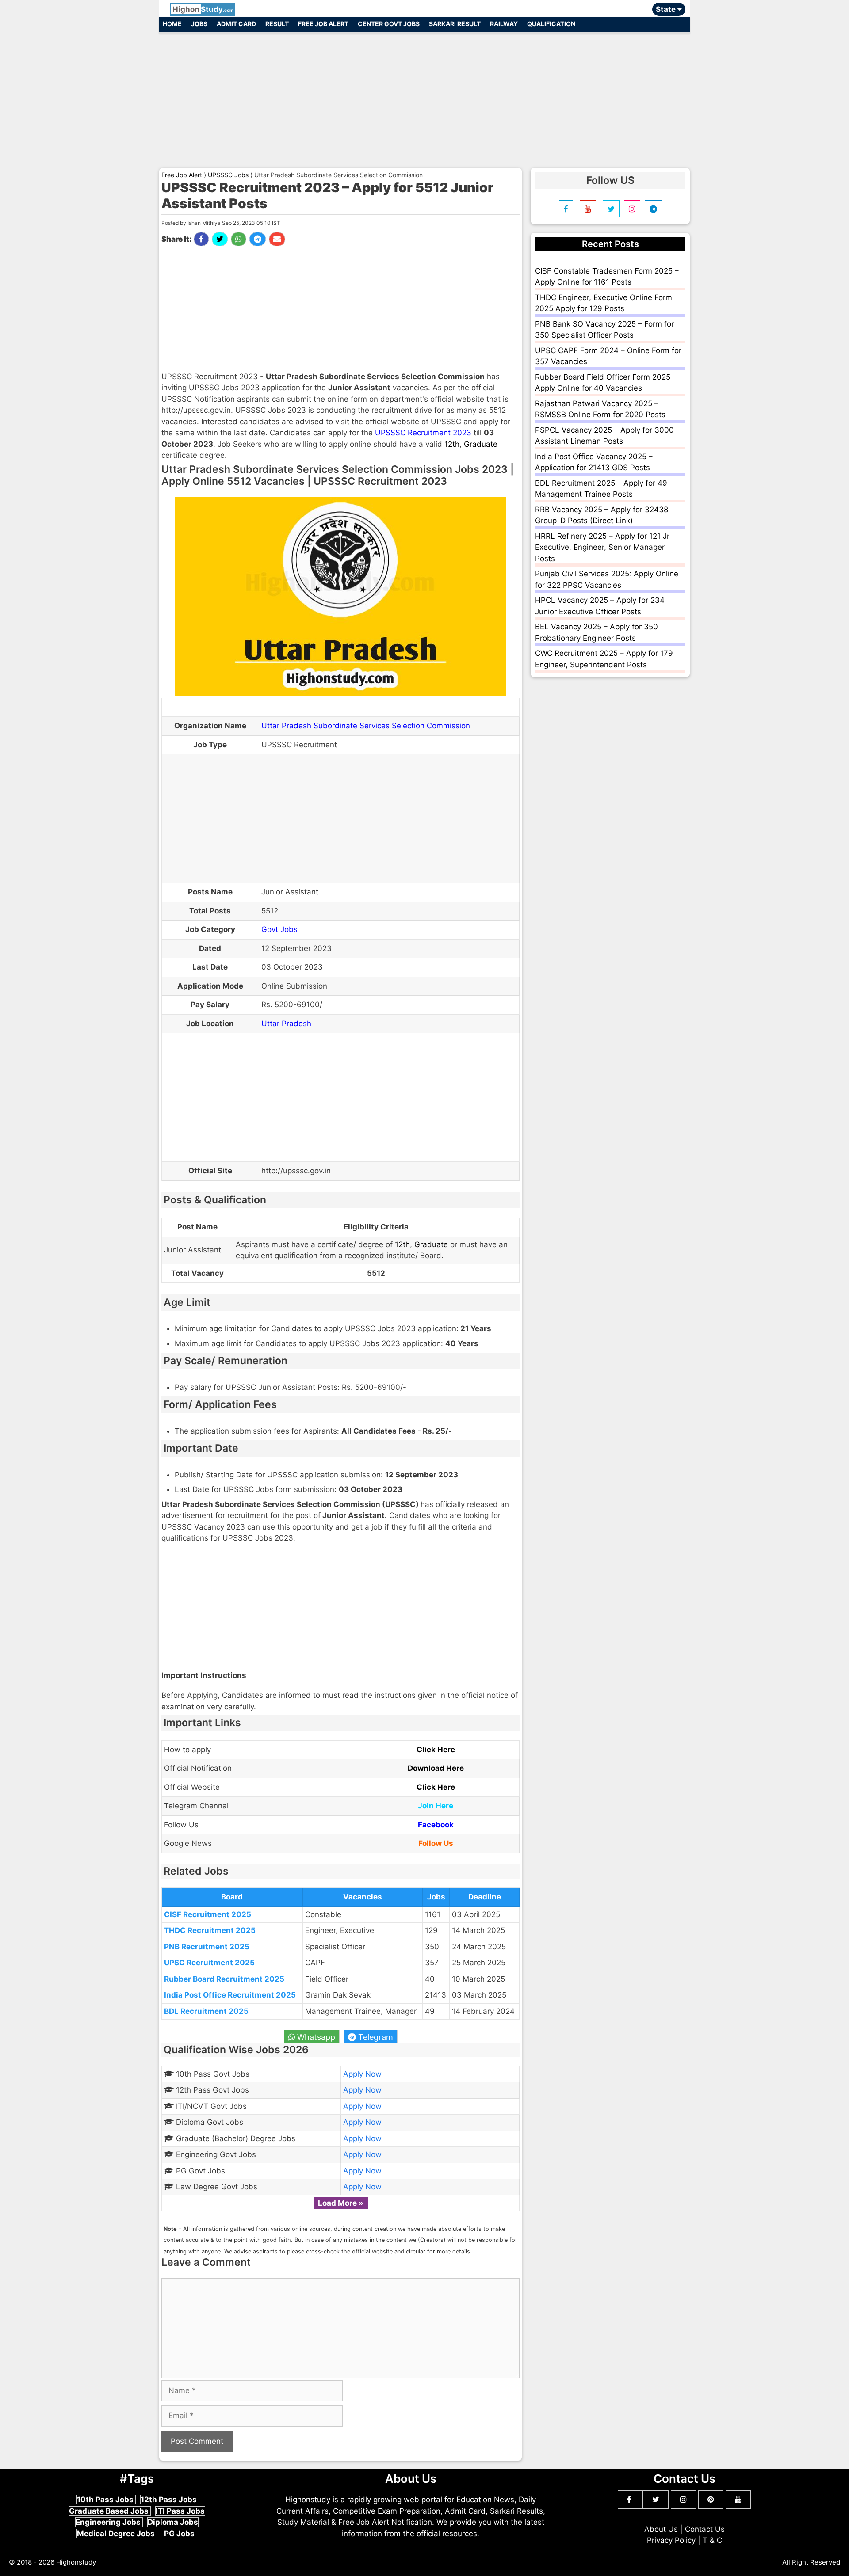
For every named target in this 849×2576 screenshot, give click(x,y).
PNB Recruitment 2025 (207, 1947)
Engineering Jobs (109, 2522)
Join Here (436, 1806)
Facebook (436, 1825)
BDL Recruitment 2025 (206, 2011)
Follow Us (436, 1843)
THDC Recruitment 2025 (210, 1930)
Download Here (436, 1768)
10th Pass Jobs (106, 2500)
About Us (661, 2529)
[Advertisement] (424, 96)
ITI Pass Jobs (180, 2511)
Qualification (551, 24)
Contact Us (705, 2529)
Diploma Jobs (173, 2522)
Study (203, 9)
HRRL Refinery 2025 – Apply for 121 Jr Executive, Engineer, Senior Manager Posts (602, 547)
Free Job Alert (323, 24)
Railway (504, 24)
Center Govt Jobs (389, 24)
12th (452, 444)
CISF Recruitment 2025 (208, 1914)
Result (277, 24)
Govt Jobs (279, 929)
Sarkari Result (455, 24)
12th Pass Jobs (169, 2500)
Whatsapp (315, 2037)
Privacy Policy (671, 2540)
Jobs (199, 24)
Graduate (481, 444)
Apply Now (362, 2074)
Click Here (436, 1750)
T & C (712, 2540)
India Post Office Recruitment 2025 (230, 1995)
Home (172, 24)
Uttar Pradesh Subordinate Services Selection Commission (366, 726)
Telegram (375, 2037)
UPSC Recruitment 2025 (209, 1963)
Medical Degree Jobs (117, 2534)
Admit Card (236, 24)
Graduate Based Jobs (110, 2511)
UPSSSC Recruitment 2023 (423, 433)
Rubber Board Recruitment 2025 (224, 1979)
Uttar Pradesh (286, 1024)
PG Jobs (179, 2534)
